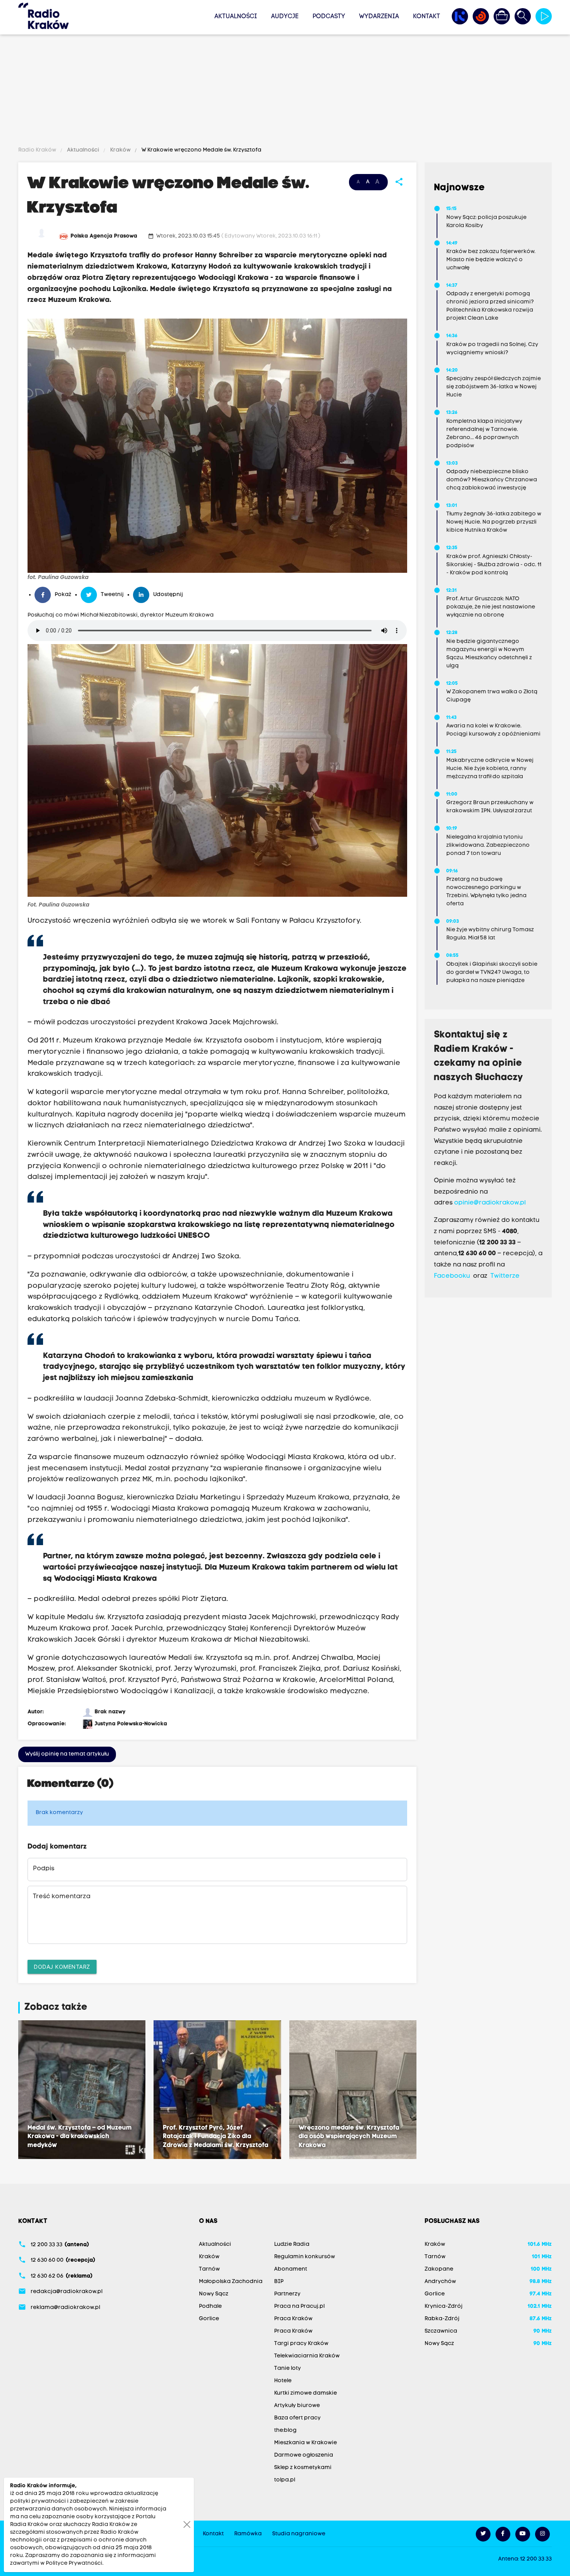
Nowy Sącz (214, 2294)
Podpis (44, 1869)
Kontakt (427, 17)
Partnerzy (287, 2294)
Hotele (283, 2381)
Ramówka (248, 2534)
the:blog (285, 2430)
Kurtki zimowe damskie (306, 2393)
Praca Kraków (293, 2319)
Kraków (120, 150)
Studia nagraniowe (299, 2534)
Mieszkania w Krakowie (306, 2443)
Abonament (291, 2269)
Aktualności (236, 17)
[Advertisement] (285, 92)
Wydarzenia (379, 17)
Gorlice (209, 2319)
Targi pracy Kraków (301, 2344)
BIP (279, 2282)
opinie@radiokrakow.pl (490, 1203)
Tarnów (209, 2269)
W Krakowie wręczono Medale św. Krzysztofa (201, 150)
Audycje (285, 17)
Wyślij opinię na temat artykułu (67, 1754)
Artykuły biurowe (297, 2406)
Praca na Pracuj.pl (299, 2306)
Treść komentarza (62, 1897)
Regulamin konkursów (305, 2257)
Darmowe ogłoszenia (304, 2455)
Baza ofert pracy (297, 2418)
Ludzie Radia (292, 2244)
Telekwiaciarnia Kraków (307, 2356)
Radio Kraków (38, 150)
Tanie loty (288, 2368)
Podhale (210, 2306)
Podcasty (329, 17)
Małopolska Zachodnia (231, 2282)
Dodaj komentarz (62, 1967)
